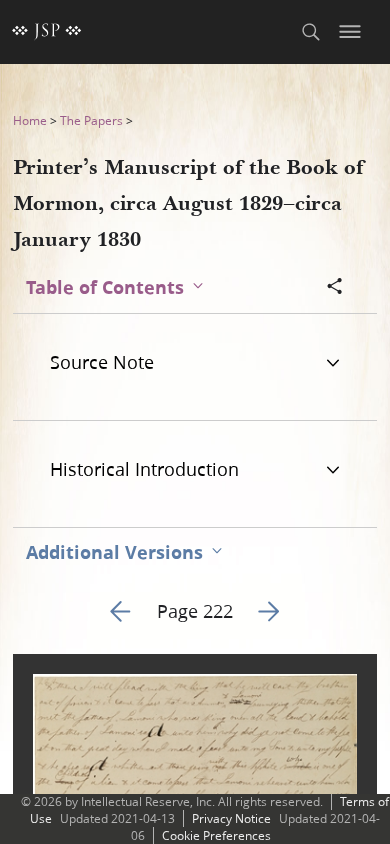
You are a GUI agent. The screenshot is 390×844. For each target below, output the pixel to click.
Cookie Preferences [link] (216, 835)
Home (30, 120)
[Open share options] (335, 288)
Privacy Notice (231, 818)
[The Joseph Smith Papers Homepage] (47, 32)
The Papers (91, 120)
